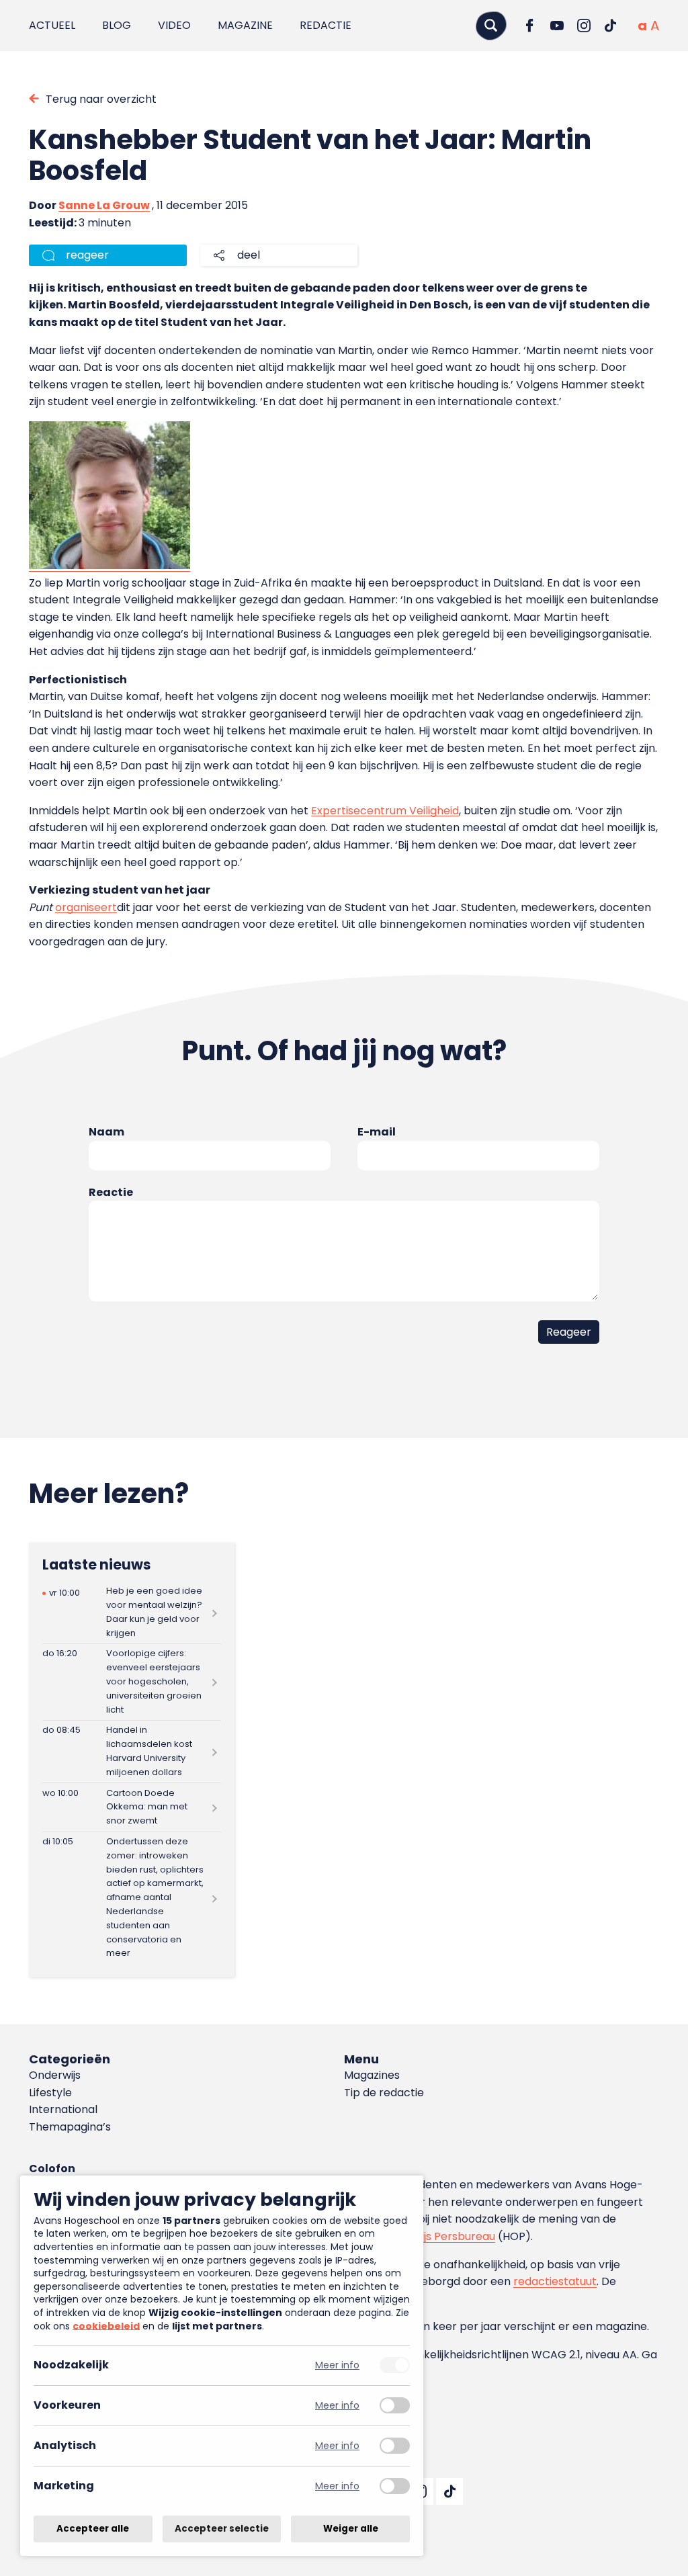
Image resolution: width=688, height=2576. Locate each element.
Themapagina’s (70, 2127)
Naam (106, 1132)
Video (174, 25)
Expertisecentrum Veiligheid (385, 811)
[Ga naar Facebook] (530, 26)
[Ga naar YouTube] (557, 26)
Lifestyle (50, 2093)
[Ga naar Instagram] (584, 26)
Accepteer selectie (222, 2529)
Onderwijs (55, 2075)
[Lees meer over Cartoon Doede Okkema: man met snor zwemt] (132, 1807)
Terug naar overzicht (101, 99)
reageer (87, 255)
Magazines (372, 2075)
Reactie (111, 1192)
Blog (117, 25)
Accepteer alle (93, 2529)
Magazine (245, 25)
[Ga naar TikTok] (611, 26)
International (63, 2109)
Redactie (326, 25)
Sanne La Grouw (104, 205)
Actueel (52, 25)
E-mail (377, 1132)
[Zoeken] (491, 25)
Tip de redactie (384, 2093)
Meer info (337, 2365)
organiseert (86, 907)
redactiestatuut (555, 2281)
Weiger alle (351, 2529)
